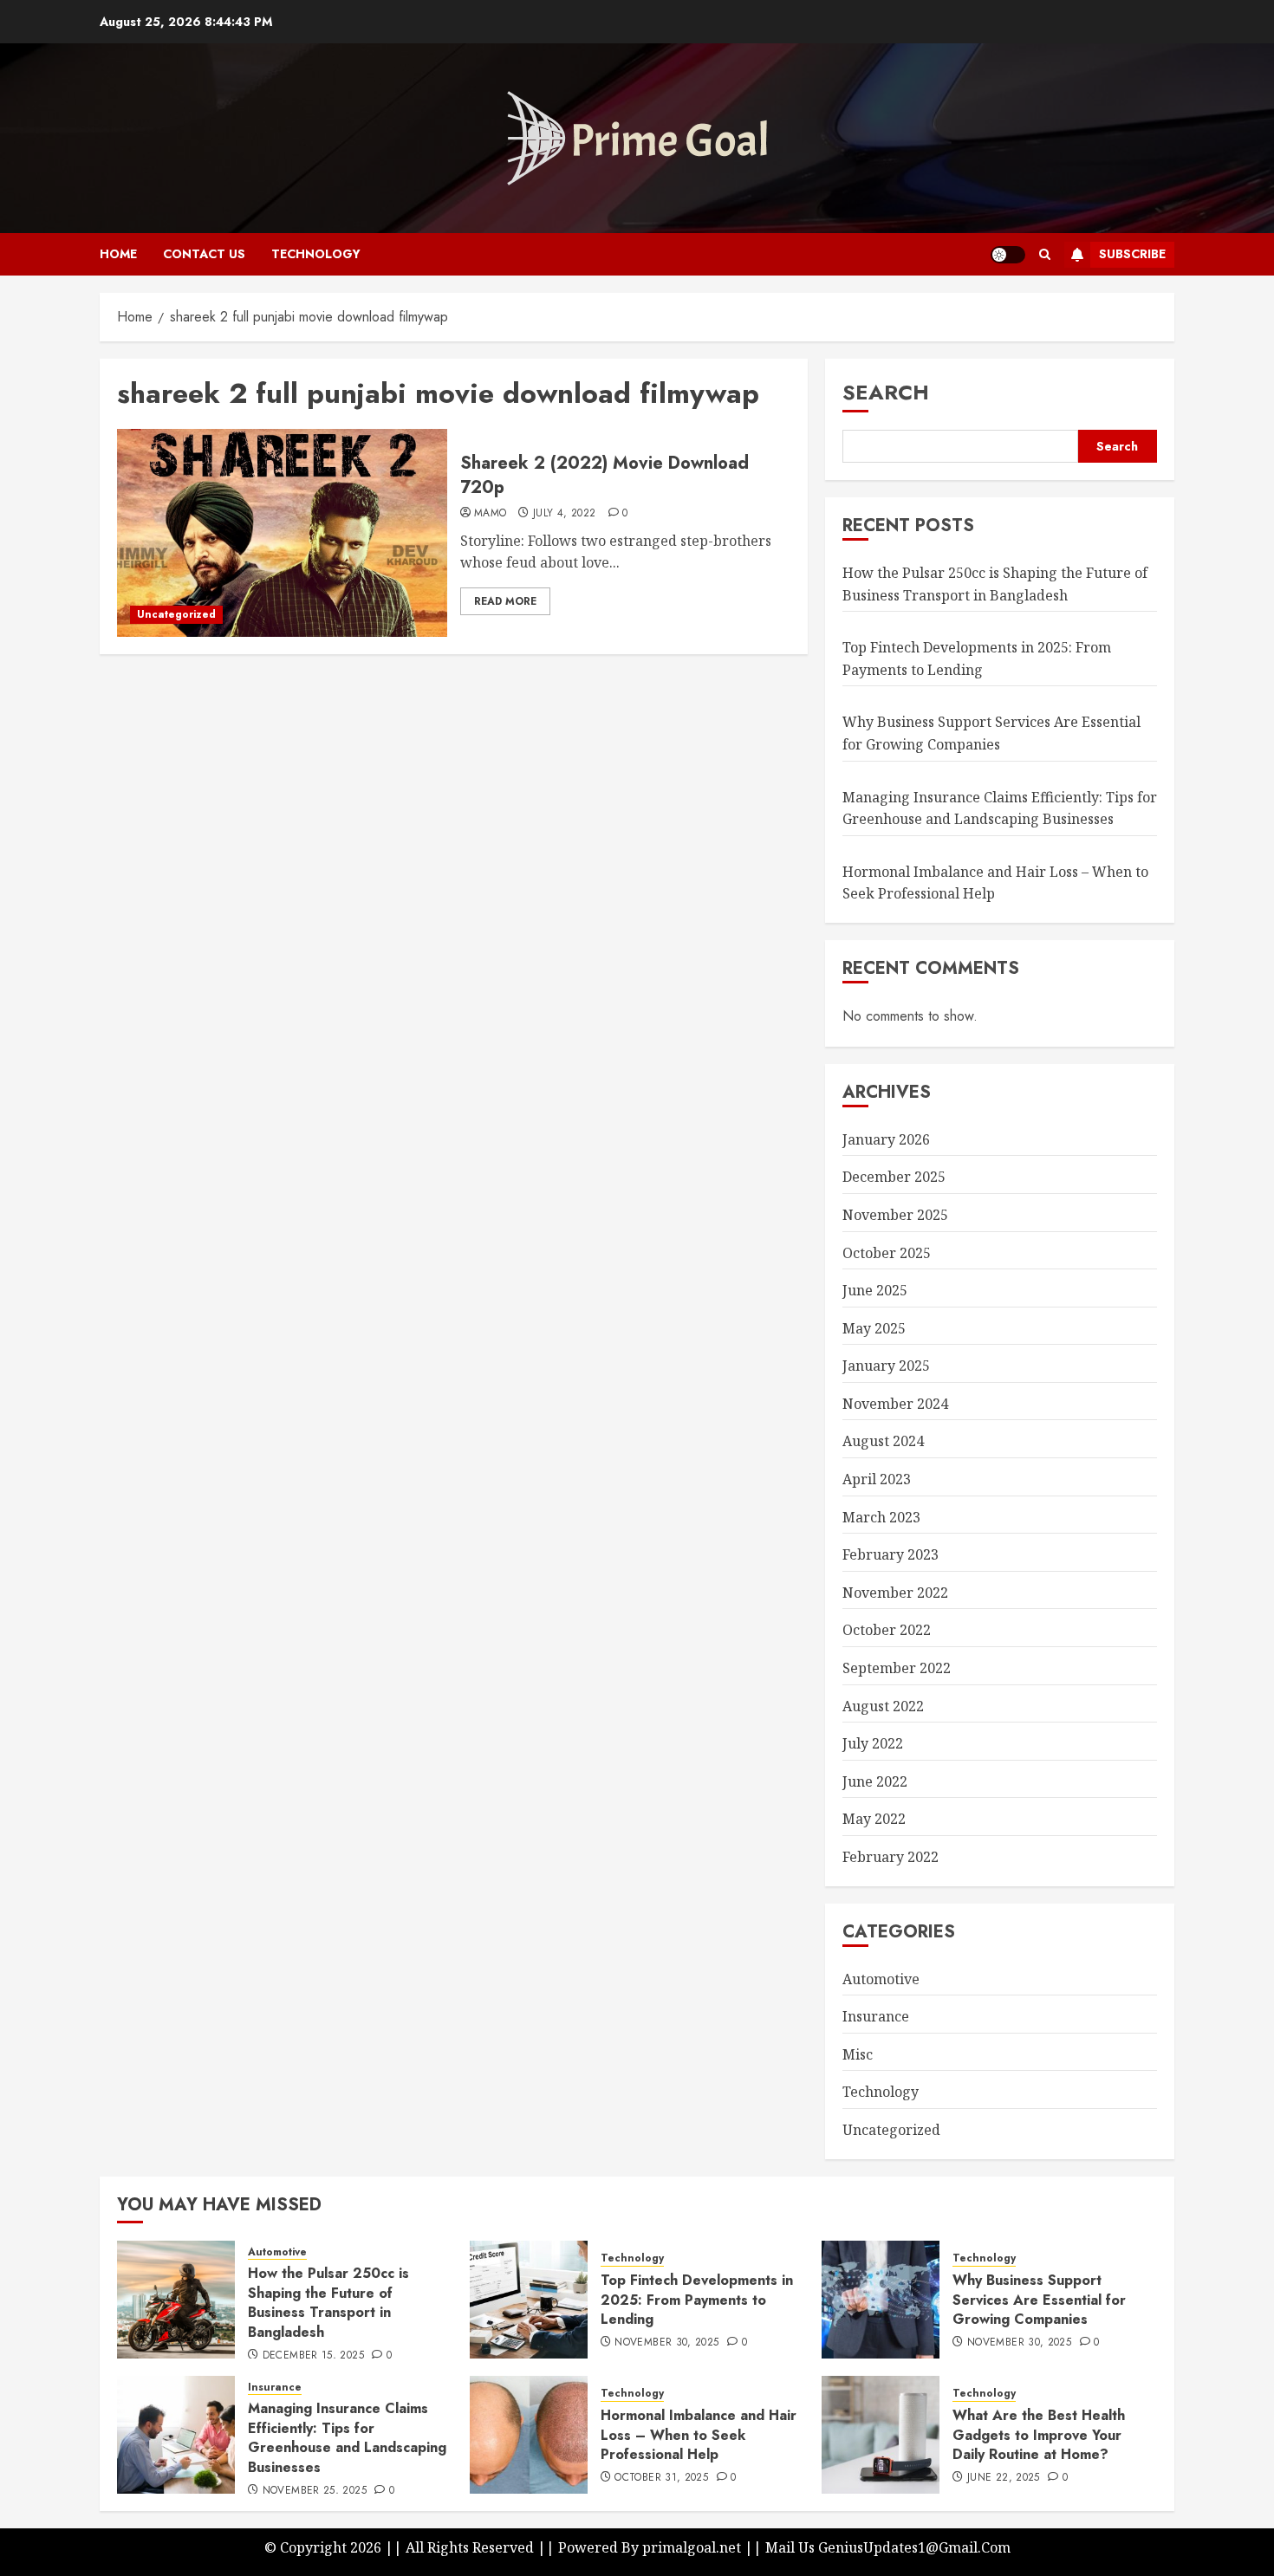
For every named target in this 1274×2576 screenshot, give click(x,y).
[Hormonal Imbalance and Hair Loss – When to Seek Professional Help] (529, 2435)
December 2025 (894, 1177)
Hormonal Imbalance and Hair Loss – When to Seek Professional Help (699, 2435)
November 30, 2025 (666, 2343)
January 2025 (886, 1366)
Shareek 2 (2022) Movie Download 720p (604, 475)
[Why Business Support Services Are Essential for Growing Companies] (881, 2300)
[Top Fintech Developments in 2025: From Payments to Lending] (529, 2300)
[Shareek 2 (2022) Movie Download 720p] (282, 533)
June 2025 (875, 1290)
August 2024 (883, 1441)
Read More (505, 601)
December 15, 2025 (313, 2356)
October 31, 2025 (661, 2478)
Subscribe (1132, 254)
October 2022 (887, 1630)
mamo (490, 514)
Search (886, 392)
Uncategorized (176, 614)
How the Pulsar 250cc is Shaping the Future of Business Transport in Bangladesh (328, 2302)
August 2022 (883, 1706)
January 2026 (886, 1139)
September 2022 (897, 1668)
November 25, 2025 (315, 2491)
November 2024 (895, 1404)
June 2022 (875, 1781)
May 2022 (874, 1819)
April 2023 (877, 1479)
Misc (858, 2054)
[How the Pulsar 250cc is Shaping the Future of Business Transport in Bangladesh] (176, 2300)
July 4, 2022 (564, 514)
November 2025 (895, 1215)
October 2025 (887, 1253)
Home (118, 254)
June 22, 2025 (1004, 2478)
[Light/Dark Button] (1008, 255)
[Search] (1045, 254)
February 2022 (890, 1857)
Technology (316, 254)
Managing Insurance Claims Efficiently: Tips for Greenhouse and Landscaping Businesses (347, 2437)
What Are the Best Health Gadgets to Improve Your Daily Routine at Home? (1039, 2435)
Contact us (204, 254)
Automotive (881, 1979)
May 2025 (874, 1328)
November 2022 (895, 1593)
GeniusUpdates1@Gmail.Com (914, 2547)
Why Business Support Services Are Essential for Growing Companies (1039, 2300)
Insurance (876, 2016)
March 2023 (881, 1517)
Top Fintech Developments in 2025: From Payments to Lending (697, 2300)
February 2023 (890, 1554)
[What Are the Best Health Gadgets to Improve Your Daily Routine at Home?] (881, 2435)
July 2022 (873, 1743)
